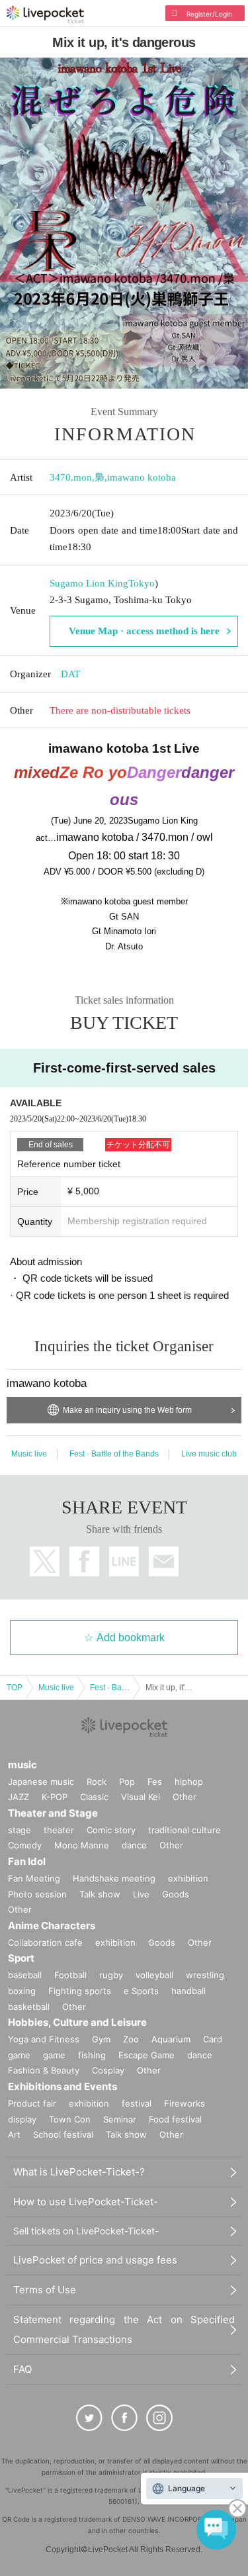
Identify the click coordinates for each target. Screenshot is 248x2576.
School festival (63, 2134)
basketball (29, 2007)
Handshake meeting (114, 1878)
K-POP (55, 1797)
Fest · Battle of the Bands (114, 1454)
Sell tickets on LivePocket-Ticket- (86, 2231)
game (54, 2055)
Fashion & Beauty (44, 2070)
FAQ (22, 2369)
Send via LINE (124, 1561)
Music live (29, 1454)
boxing (22, 1991)
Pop (127, 1782)
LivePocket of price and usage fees (95, 2260)
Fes (155, 1782)
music (22, 1765)
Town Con (70, 2119)
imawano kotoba (142, 477)
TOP (15, 1688)
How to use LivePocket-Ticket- (86, 2202)
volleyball (154, 1975)
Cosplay (108, 2070)
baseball (25, 1975)
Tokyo (142, 583)
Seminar (120, 2119)
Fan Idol (27, 1861)
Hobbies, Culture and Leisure (77, 2022)
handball (188, 1991)
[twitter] (89, 2418)
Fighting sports (80, 1991)
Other (185, 1797)
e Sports (141, 1991)
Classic (94, 1797)
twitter (45, 1561)
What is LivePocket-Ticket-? (79, 2172)
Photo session (37, 1894)
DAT (70, 674)
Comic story (111, 1830)
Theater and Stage (53, 1813)
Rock (97, 1782)
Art (14, 2134)
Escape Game (146, 2055)
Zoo (131, 2039)
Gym (101, 2039)
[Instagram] (159, 2418)
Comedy (25, 1845)
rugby (111, 1975)
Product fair (32, 2103)
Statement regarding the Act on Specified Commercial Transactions (124, 2329)
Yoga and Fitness (44, 2039)
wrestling (205, 1975)
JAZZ (19, 1797)
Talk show (100, 1894)
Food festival (175, 2119)
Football (70, 1975)
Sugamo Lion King (89, 583)
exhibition (188, 1878)
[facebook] (124, 2418)
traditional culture (185, 1830)
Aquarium (171, 2039)
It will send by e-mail (164, 1561)
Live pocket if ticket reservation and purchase (45, 15)
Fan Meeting (34, 1878)
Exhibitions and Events (62, 2086)
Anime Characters (52, 1926)
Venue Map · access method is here (144, 631)
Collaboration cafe (45, 1942)
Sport (21, 1958)
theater (59, 1830)
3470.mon (71, 477)
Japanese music (41, 1782)
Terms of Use (45, 2290)
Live (141, 1894)
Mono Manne (82, 1845)
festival (137, 2103)
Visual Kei (141, 1797)
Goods (176, 1894)
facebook (84, 1561)
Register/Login (209, 14)
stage (20, 1830)
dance (134, 1845)
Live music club (209, 1454)
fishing (92, 2055)
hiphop (189, 1782)
